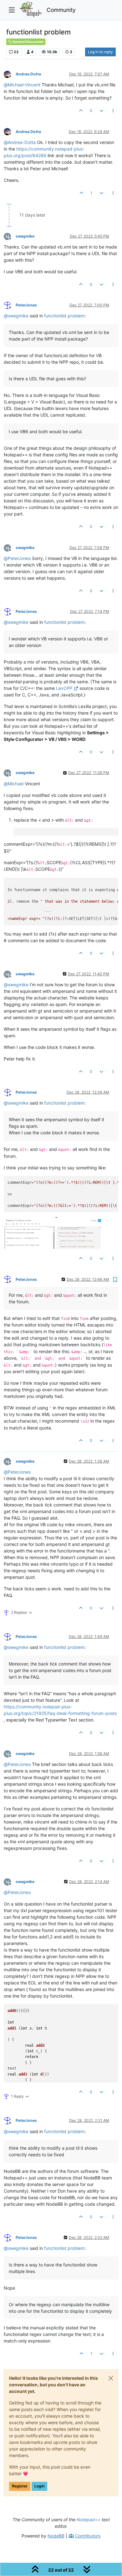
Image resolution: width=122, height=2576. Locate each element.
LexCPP (64, 688)
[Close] (111, 2378)
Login (39, 2486)
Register (20, 2486)
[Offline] (10, 74)
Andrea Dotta (28, 74)
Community (61, 10)
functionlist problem (64, 316)
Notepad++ (89, 2520)
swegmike (25, 236)
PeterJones (26, 305)
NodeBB (56, 2536)
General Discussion (28, 42)
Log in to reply (100, 52)
